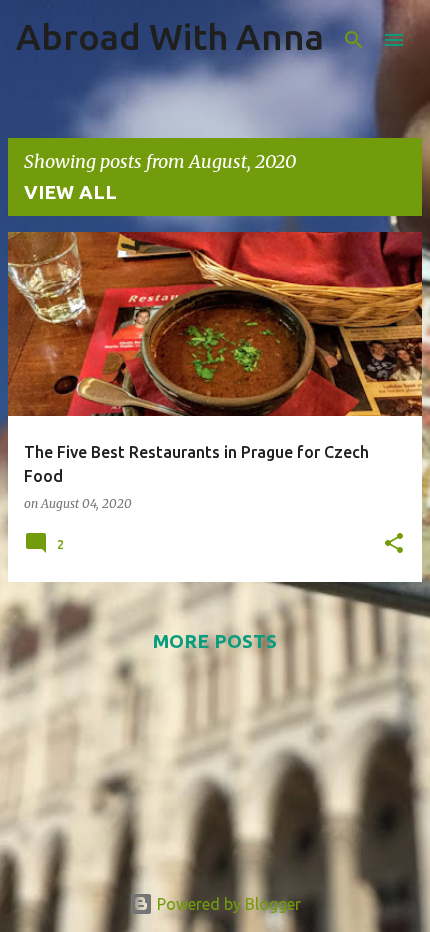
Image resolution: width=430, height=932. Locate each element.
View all (70, 192)
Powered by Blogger (227, 904)
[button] (394, 544)
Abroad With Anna (170, 36)
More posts (215, 641)
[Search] (354, 40)
